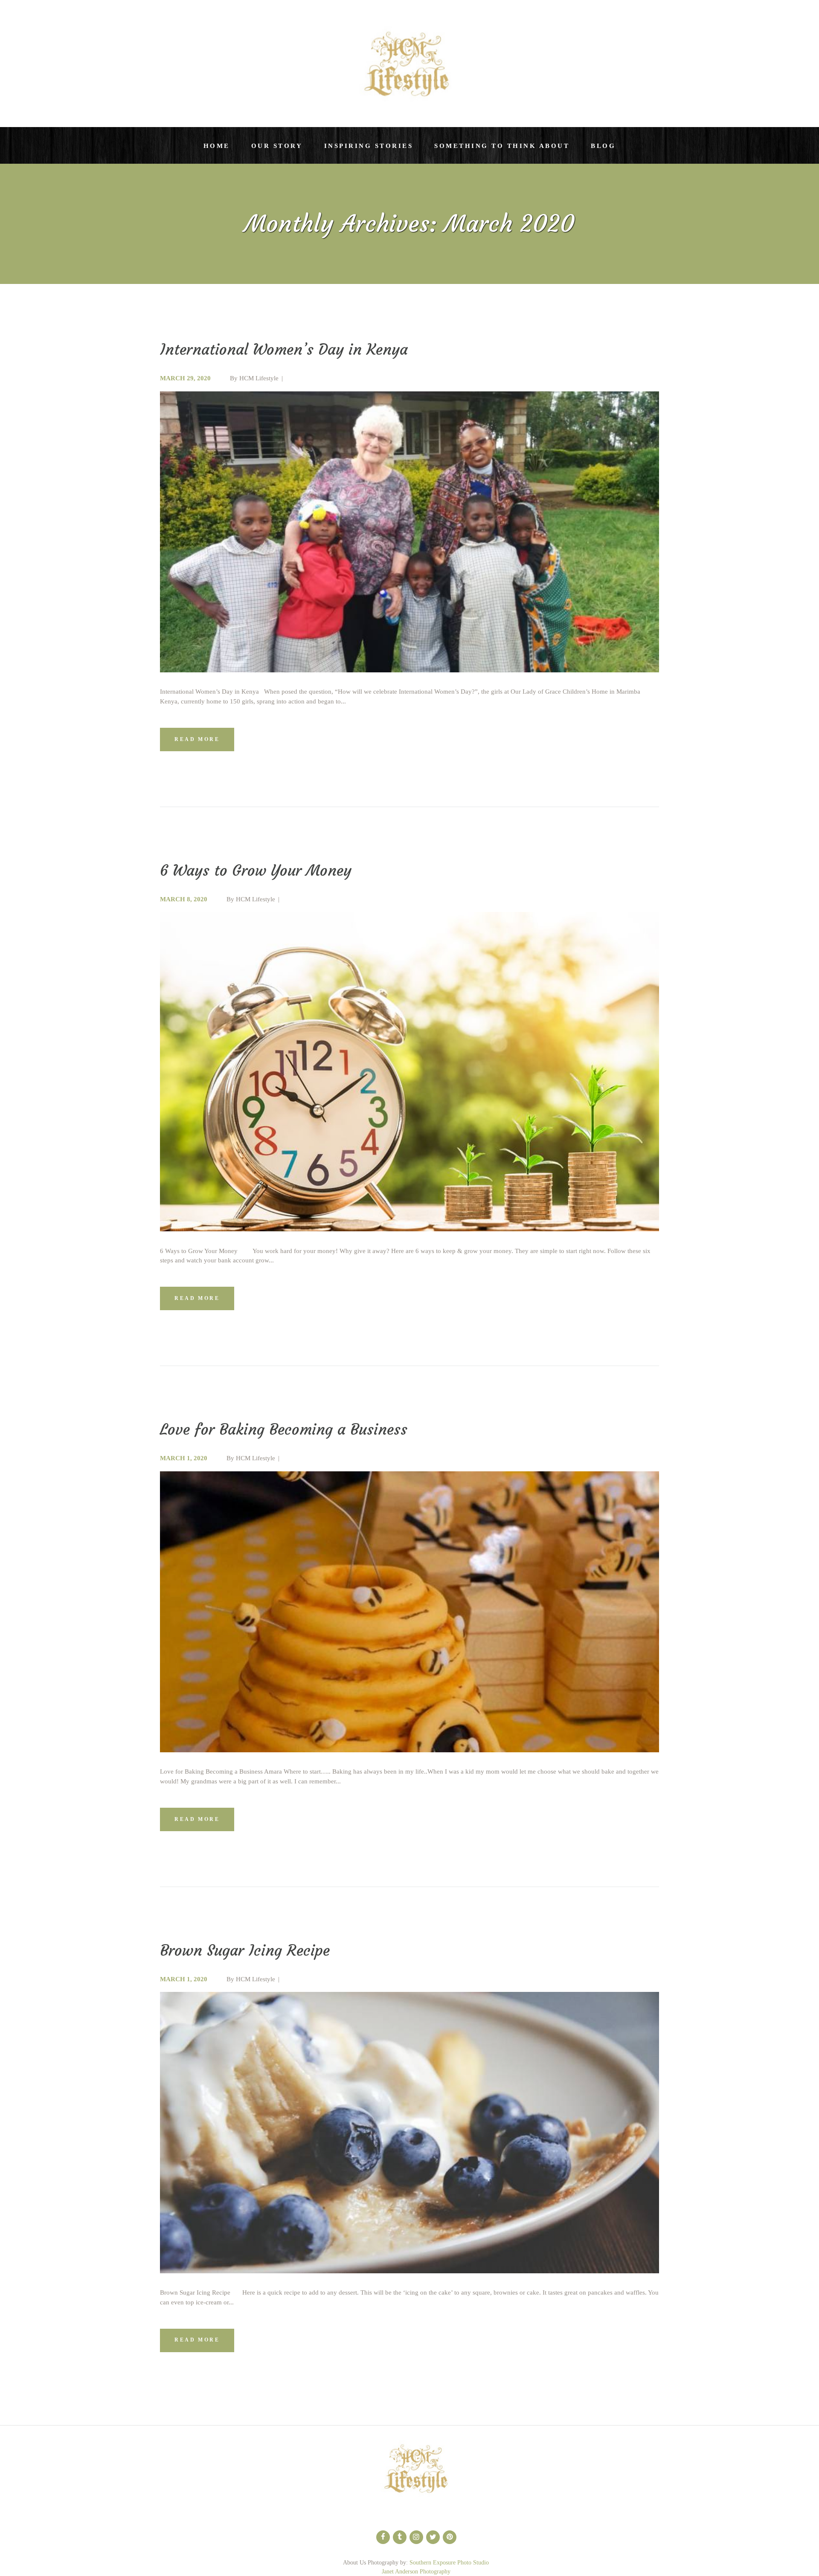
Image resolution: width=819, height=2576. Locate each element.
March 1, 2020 (184, 1458)
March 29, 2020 (185, 378)
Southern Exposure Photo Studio (449, 2563)
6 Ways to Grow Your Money (256, 871)
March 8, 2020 (184, 899)
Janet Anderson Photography (416, 2572)
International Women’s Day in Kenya (284, 350)
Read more (197, 739)
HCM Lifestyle (259, 378)
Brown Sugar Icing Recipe (245, 1951)
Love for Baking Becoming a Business (284, 1430)
